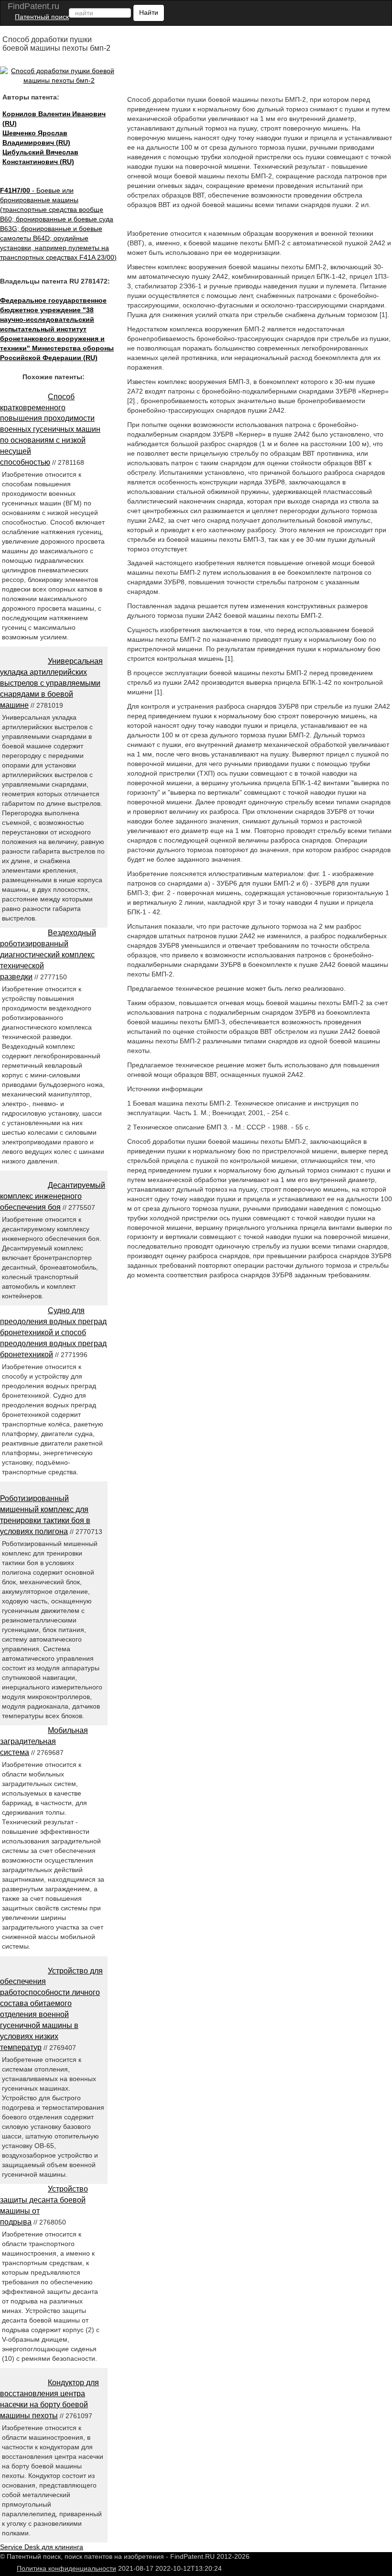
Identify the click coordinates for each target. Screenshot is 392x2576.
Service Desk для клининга (42, 2547)
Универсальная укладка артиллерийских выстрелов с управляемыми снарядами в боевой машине (51, 683)
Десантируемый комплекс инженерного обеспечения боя (53, 1196)
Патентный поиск (42, 17)
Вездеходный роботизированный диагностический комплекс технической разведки (48, 954)
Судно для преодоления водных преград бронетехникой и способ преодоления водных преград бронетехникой (53, 1332)
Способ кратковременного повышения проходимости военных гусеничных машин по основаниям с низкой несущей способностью (50, 429)
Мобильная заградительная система (44, 1741)
